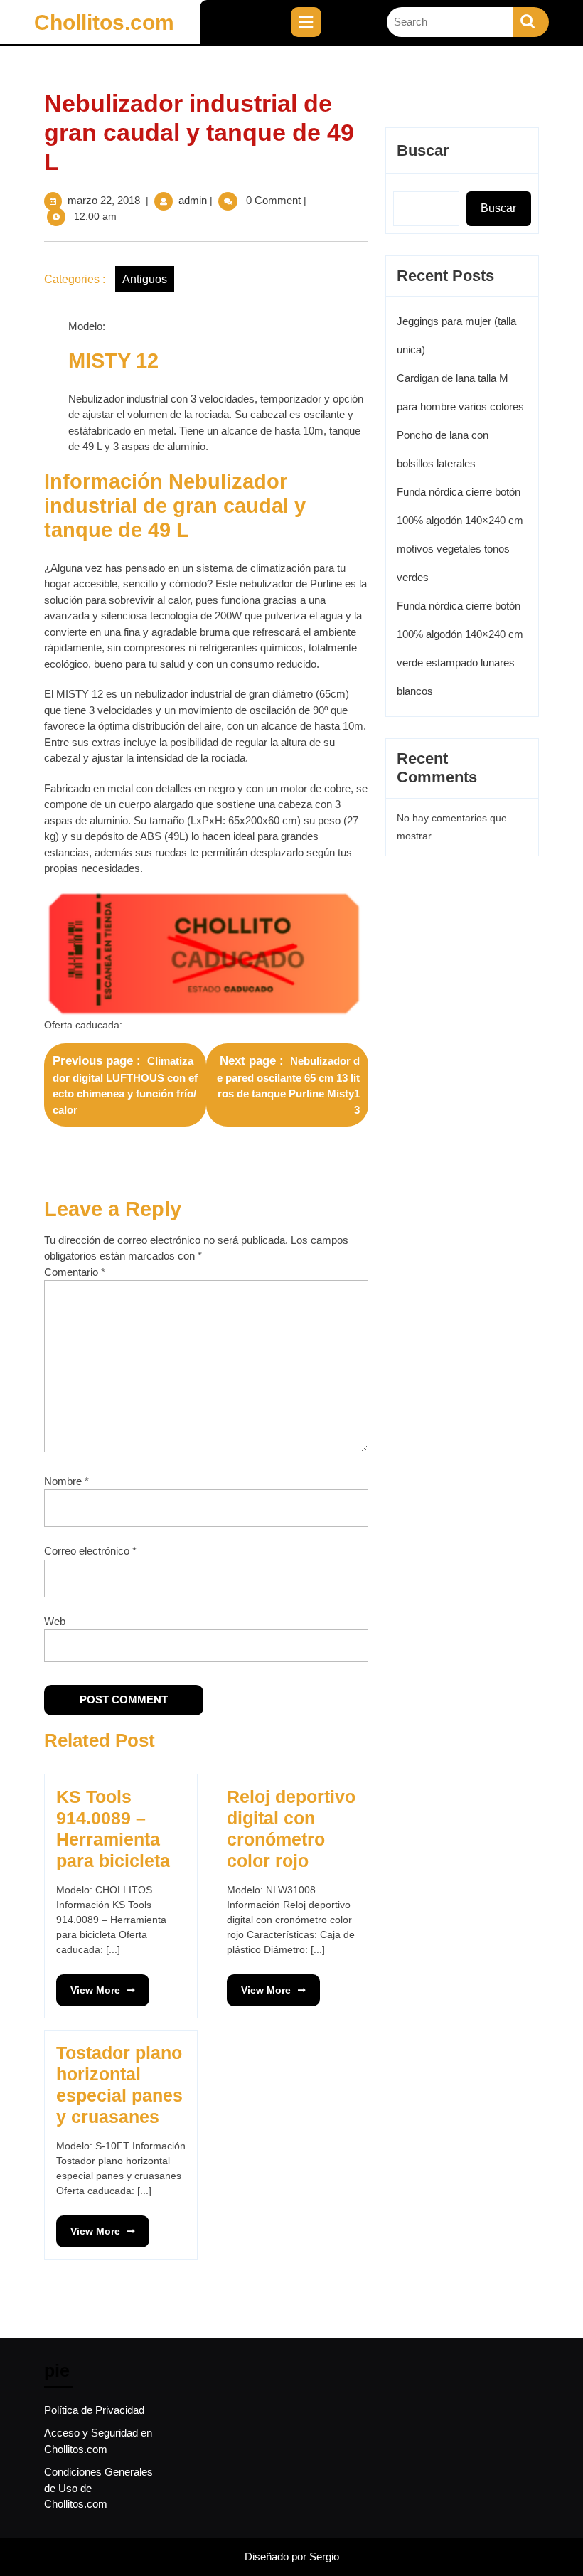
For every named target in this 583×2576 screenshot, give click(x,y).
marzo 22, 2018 (104, 200)
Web (55, 1621)
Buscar (423, 150)
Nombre (66, 1481)
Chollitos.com (104, 22)
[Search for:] (450, 22)
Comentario (75, 1272)
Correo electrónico (90, 1551)
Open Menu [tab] (333, 15)
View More (88, 1985)
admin (193, 200)
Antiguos (145, 279)
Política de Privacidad (94, 2410)
